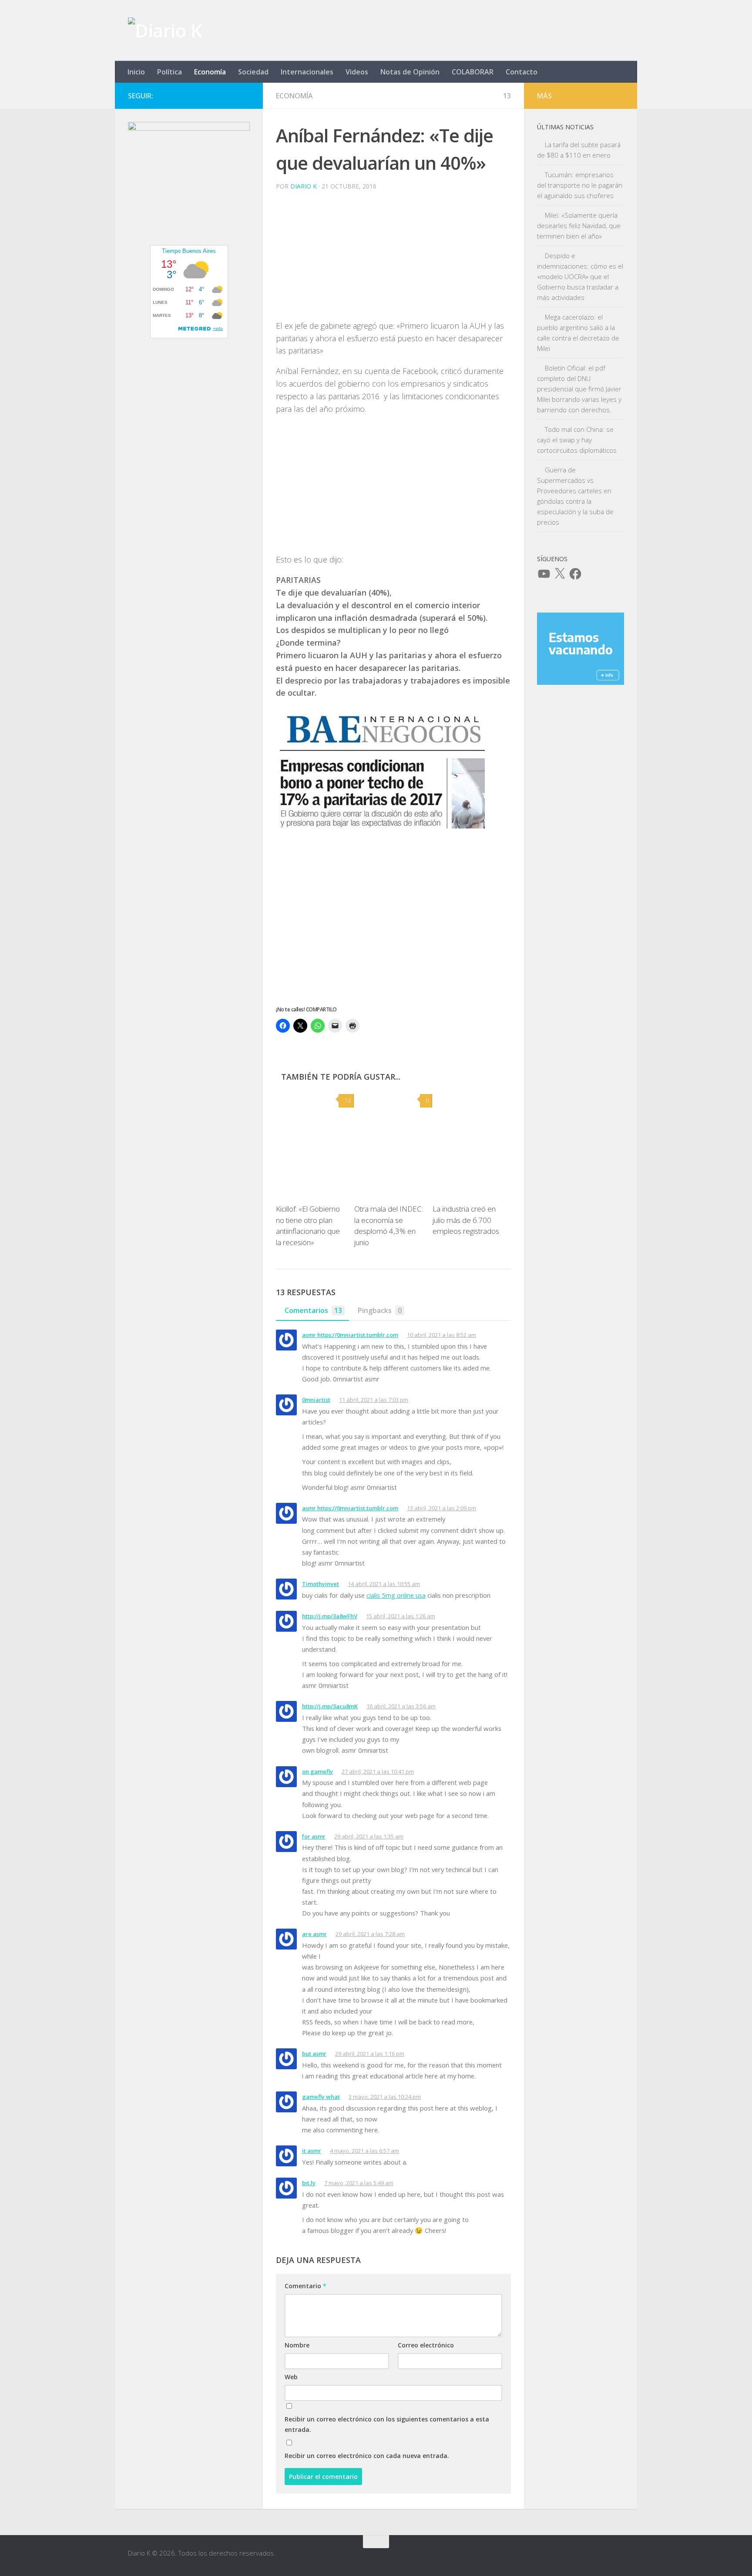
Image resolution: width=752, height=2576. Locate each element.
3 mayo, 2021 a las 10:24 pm (385, 2097)
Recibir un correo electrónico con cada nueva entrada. (367, 2456)
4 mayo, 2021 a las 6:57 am (364, 2151)
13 (507, 96)
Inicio (136, 72)
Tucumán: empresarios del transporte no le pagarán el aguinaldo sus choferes (580, 185)
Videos (357, 72)
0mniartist (316, 1400)
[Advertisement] (393, 259)
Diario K (304, 186)
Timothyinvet (321, 1584)
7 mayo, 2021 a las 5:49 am (359, 2183)
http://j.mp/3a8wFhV (330, 1616)
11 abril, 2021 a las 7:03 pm (374, 1400)
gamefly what (321, 2097)
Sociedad (253, 72)
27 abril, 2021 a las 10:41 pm (378, 1771)
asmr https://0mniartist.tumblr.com (350, 1335)
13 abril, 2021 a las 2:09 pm (441, 1508)
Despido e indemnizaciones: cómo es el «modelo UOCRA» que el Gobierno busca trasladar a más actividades (580, 276)
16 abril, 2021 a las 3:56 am (401, 1706)
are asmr (314, 1934)
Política (170, 72)
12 (348, 1100)
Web (291, 2377)
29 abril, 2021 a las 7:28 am (370, 1934)
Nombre (297, 2345)
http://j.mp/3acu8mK (330, 1706)
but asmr (314, 2054)
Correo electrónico (426, 2345)
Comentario (305, 2286)
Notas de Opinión (410, 72)
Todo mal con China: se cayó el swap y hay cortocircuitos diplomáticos (577, 440)
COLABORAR (473, 72)
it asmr (312, 2151)
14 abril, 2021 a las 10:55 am (384, 1584)
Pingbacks (380, 1310)
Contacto (522, 72)
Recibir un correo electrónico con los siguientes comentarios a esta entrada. (387, 2424)
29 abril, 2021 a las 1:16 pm (370, 2054)
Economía (210, 72)
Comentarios (313, 1310)
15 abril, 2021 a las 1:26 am (401, 1616)
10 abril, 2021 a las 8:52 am (441, 1335)
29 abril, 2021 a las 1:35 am (369, 1836)
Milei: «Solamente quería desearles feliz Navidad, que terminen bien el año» (579, 226)
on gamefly (317, 1771)
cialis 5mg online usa (396, 1595)
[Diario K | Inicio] (165, 30)
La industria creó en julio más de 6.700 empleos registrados (466, 1220)
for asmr (314, 1836)
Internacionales (307, 72)
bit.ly (309, 2183)
